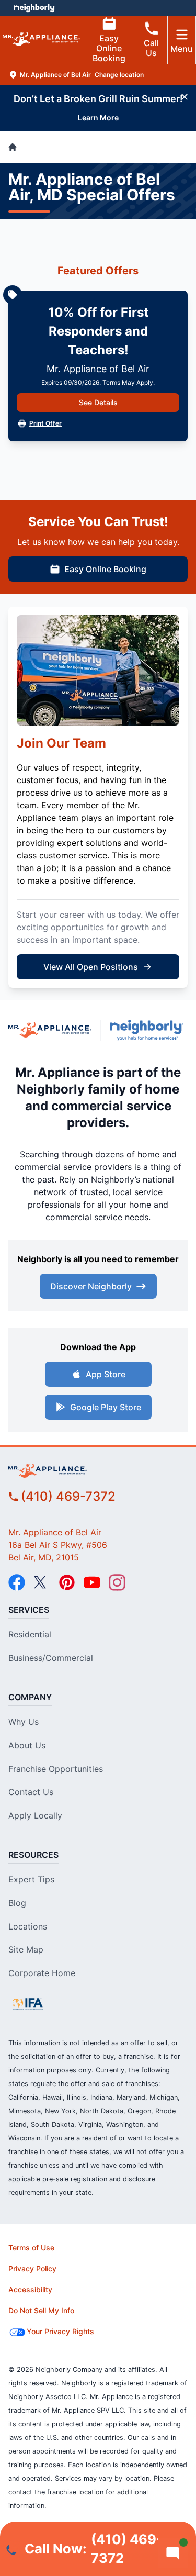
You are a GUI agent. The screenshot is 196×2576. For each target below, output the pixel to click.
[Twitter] (42, 1582)
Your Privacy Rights (60, 2331)
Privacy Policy (32, 2268)
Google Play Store (106, 1407)
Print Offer (45, 423)
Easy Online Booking (109, 48)
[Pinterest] (67, 1582)
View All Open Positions (91, 967)
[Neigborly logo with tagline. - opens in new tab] (149, 1030)
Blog (17, 1903)
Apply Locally (35, 1815)
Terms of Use (31, 2248)
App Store (106, 1374)
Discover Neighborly (91, 1286)
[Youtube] (92, 1582)
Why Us (24, 1722)
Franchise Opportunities (56, 1769)
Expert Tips (31, 1879)
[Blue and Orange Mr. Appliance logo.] (50, 1030)
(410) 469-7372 (68, 1496)
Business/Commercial (51, 1658)
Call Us (151, 48)
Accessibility (30, 2289)
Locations (28, 1926)
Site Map (26, 1949)
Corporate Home (42, 1973)
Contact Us (31, 1792)
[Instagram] (117, 1582)
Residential (30, 1634)
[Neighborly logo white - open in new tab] (34, 8)
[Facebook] (17, 1582)
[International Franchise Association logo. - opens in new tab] (28, 2004)
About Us (27, 1745)
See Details (98, 402)
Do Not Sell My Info (41, 2310)
